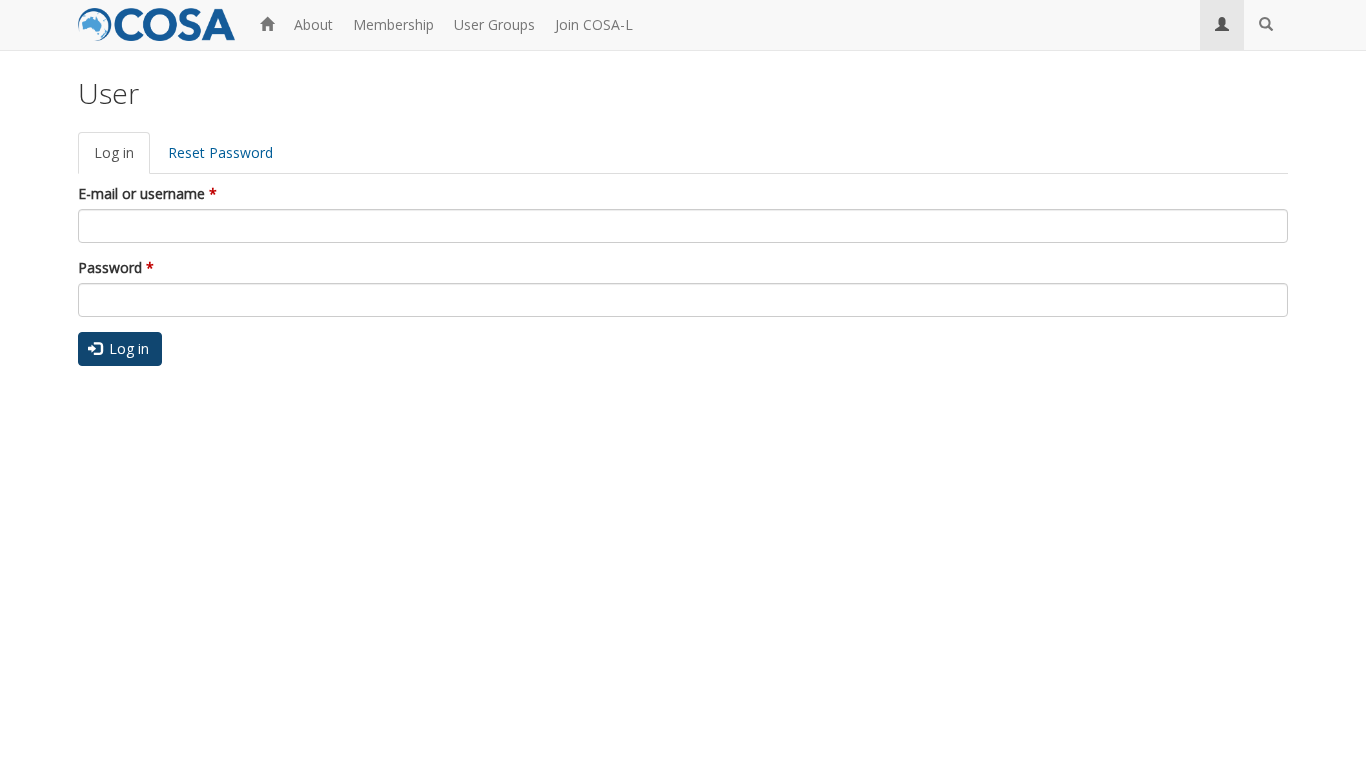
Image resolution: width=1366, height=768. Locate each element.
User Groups (494, 24)
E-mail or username (147, 193)
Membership (393, 24)
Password (116, 267)
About (313, 24)
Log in (122, 158)
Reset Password (220, 152)
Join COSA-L (594, 24)
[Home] (164, 22)
